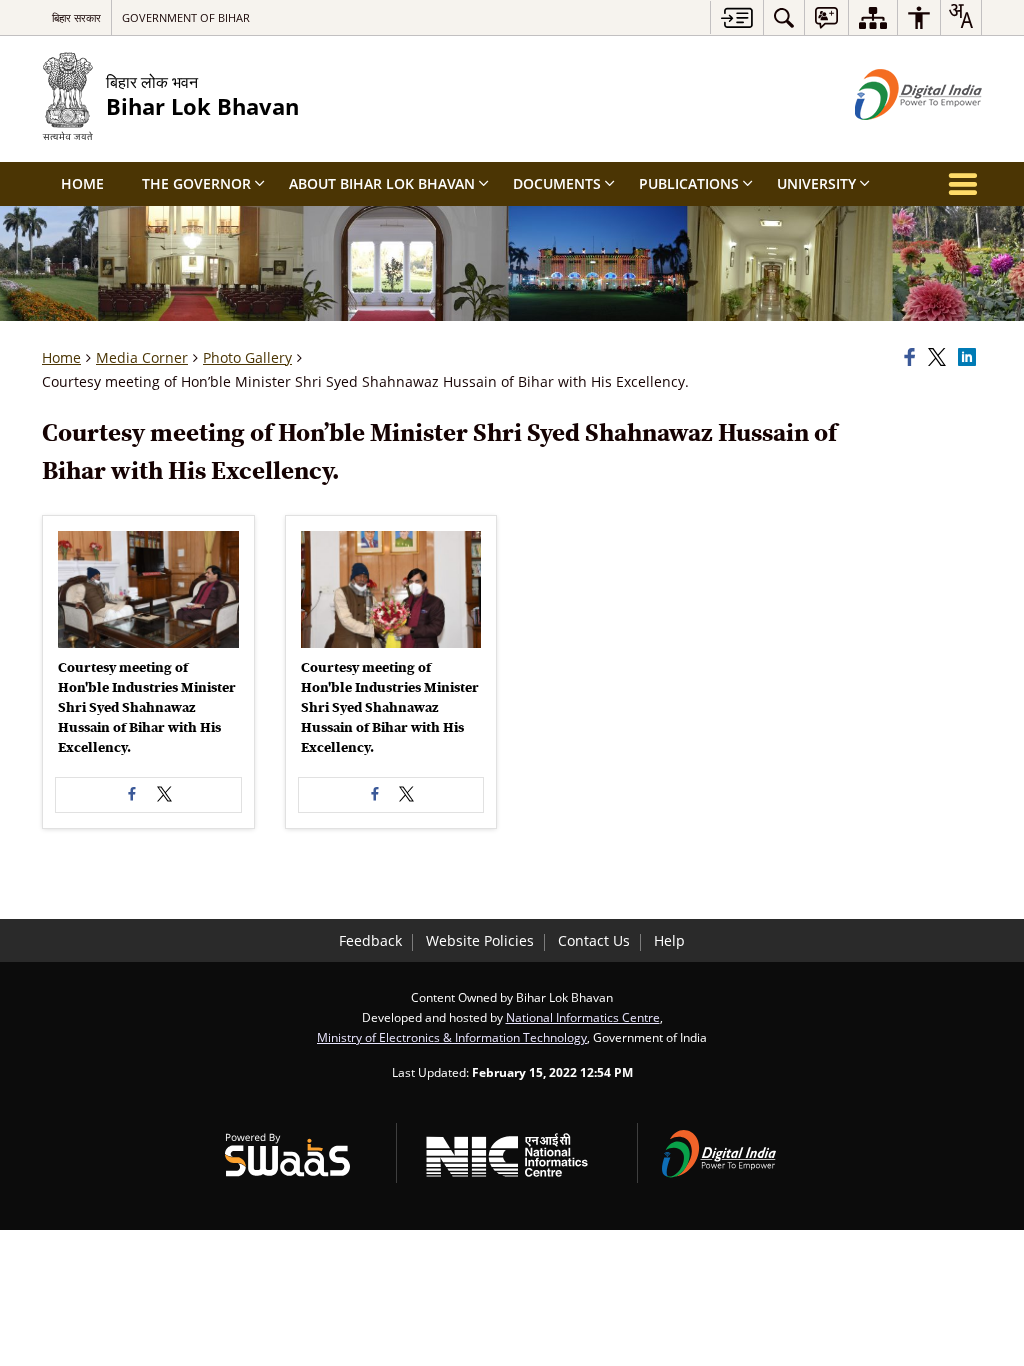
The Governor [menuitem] (196, 183)
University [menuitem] (816, 183)
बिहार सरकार (76, 17)
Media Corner (142, 357)
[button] (148, 589)
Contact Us (594, 940)
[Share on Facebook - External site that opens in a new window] (132, 795)
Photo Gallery (247, 357)
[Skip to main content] (736, 17)
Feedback (370, 940)
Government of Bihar (186, 17)
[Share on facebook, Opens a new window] (913, 358)
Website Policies (480, 940)
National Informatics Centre (583, 1017)
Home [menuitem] (82, 183)
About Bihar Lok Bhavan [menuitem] (382, 183)
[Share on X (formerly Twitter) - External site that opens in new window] (164, 795)
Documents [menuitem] (557, 183)
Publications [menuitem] (689, 183)
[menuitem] (784, 17)
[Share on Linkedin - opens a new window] (970, 358)
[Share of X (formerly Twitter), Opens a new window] (940, 358)
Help (669, 940)
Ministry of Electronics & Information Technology (452, 1037)
